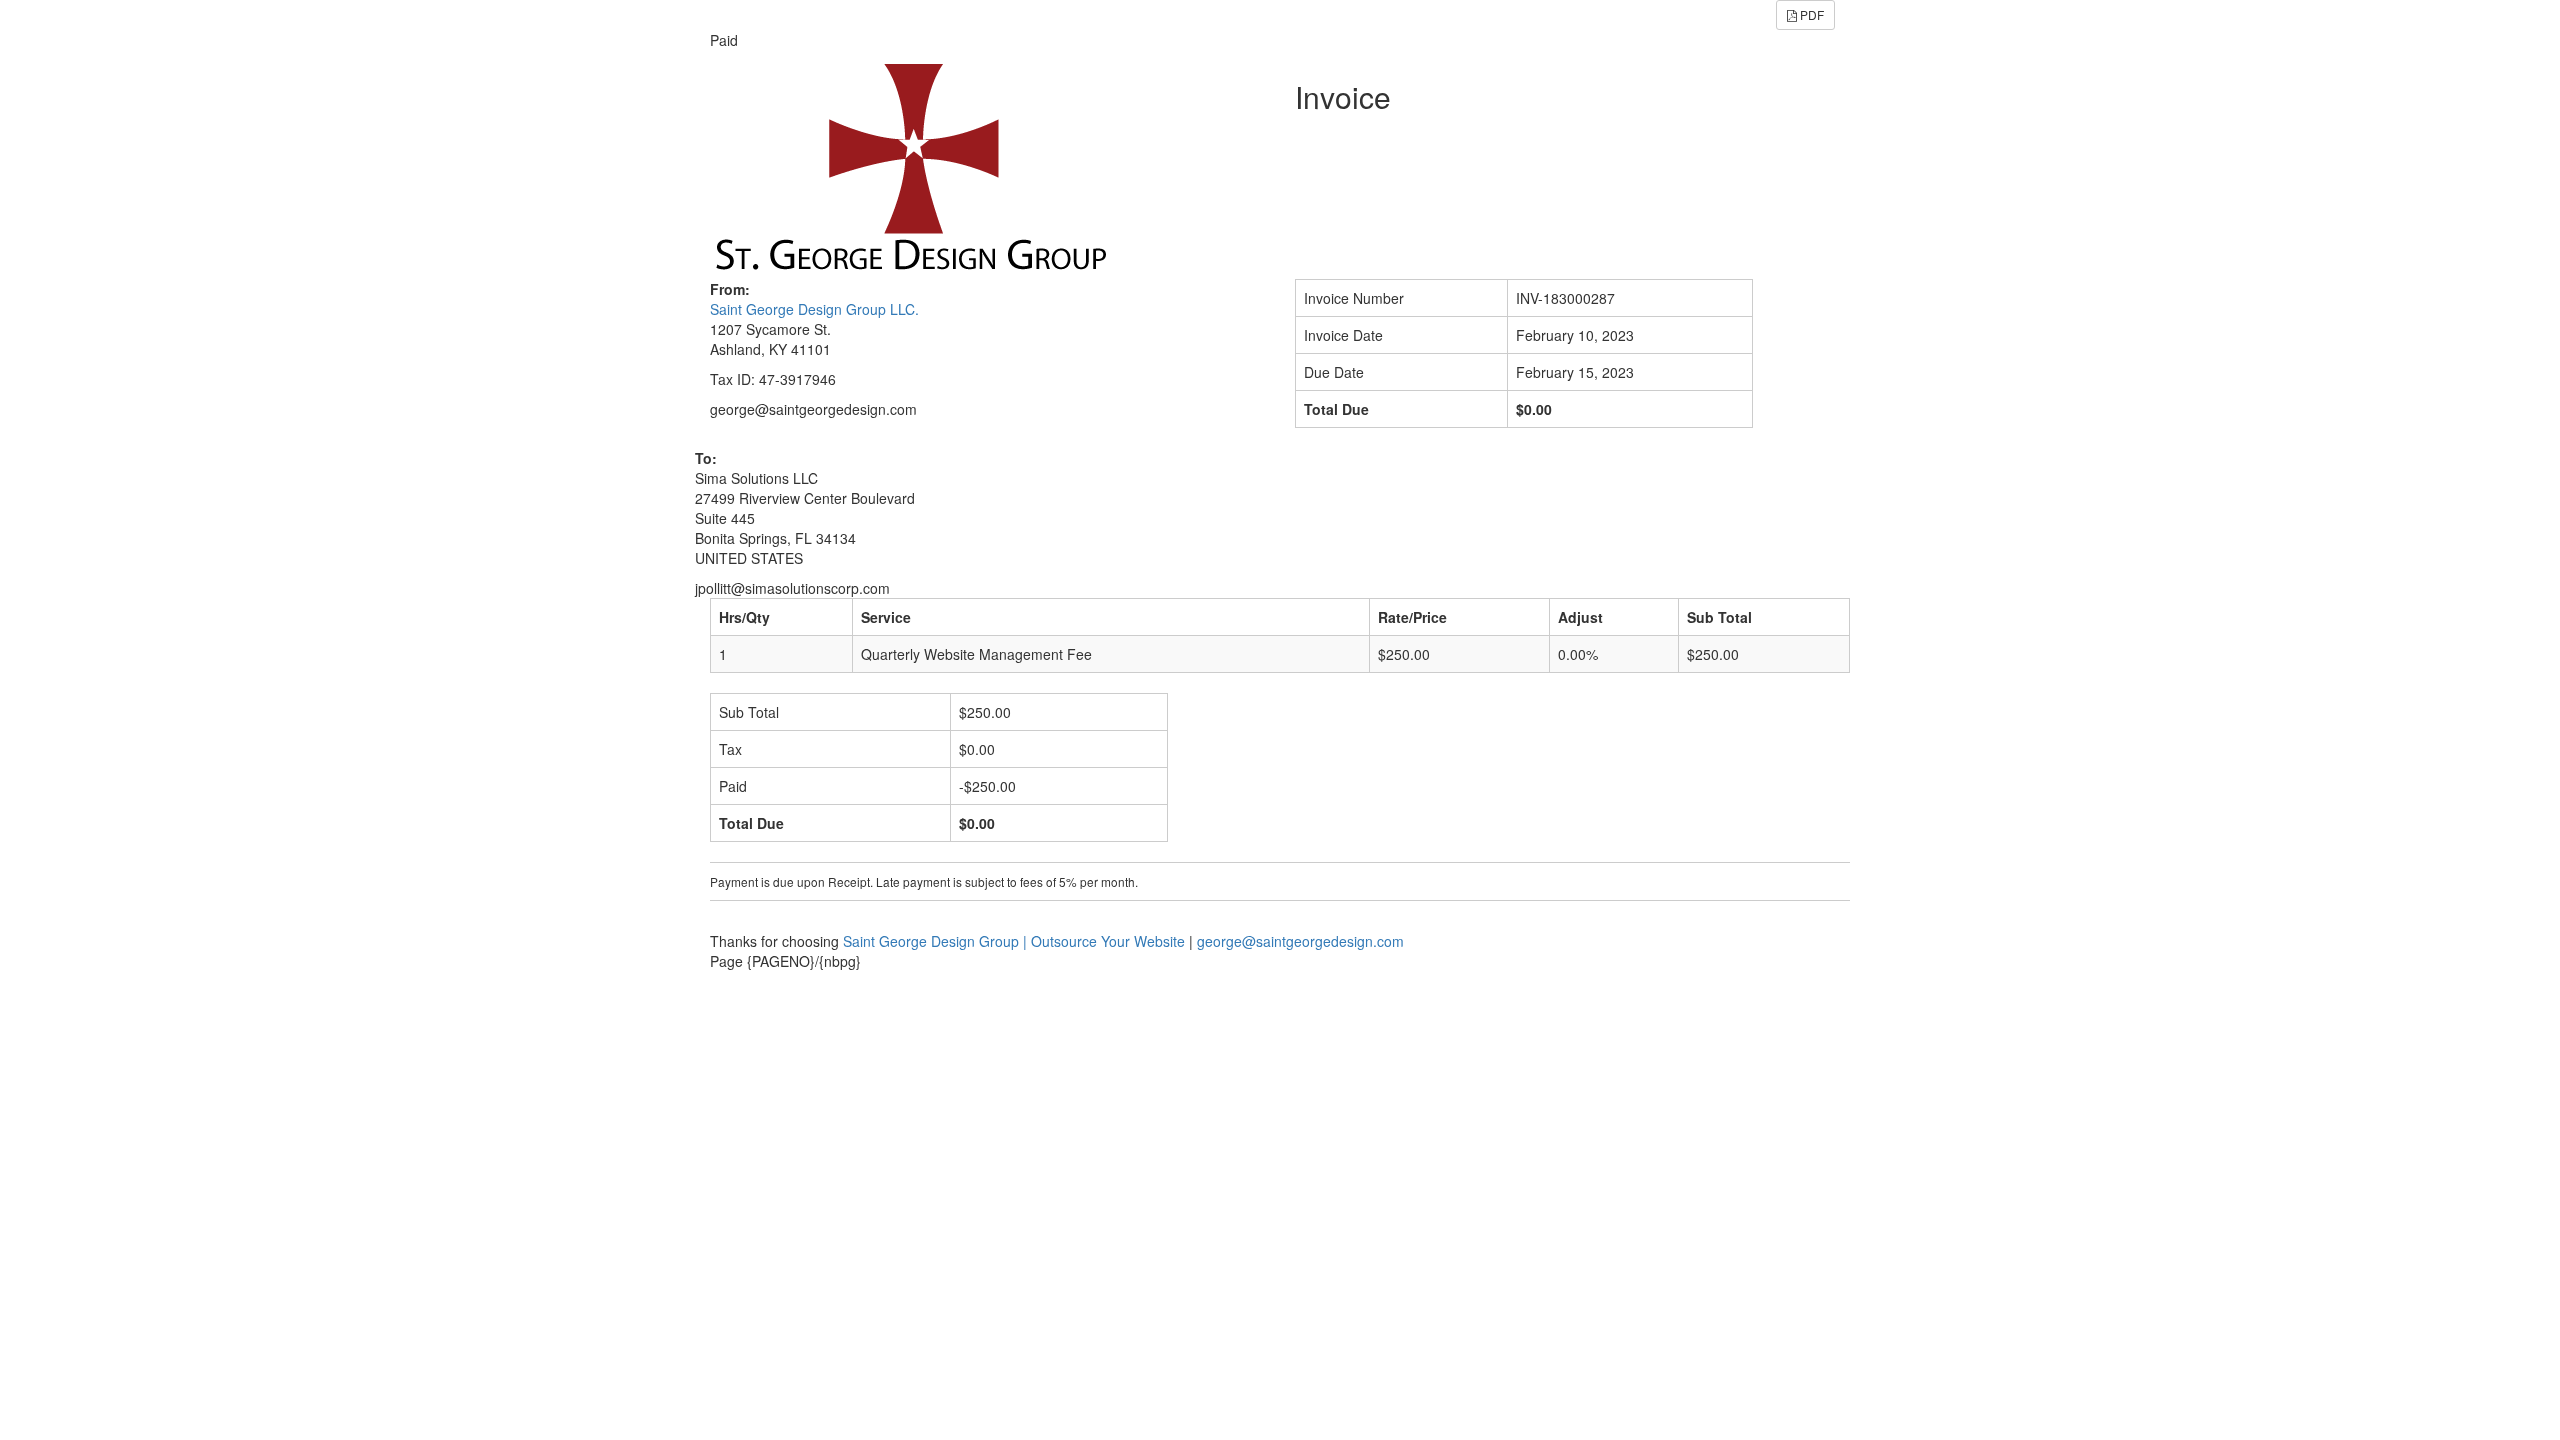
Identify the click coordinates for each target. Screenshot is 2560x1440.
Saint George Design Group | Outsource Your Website (1014, 941)
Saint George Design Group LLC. (814, 309)
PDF (1810, 14)
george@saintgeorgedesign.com (1300, 941)
